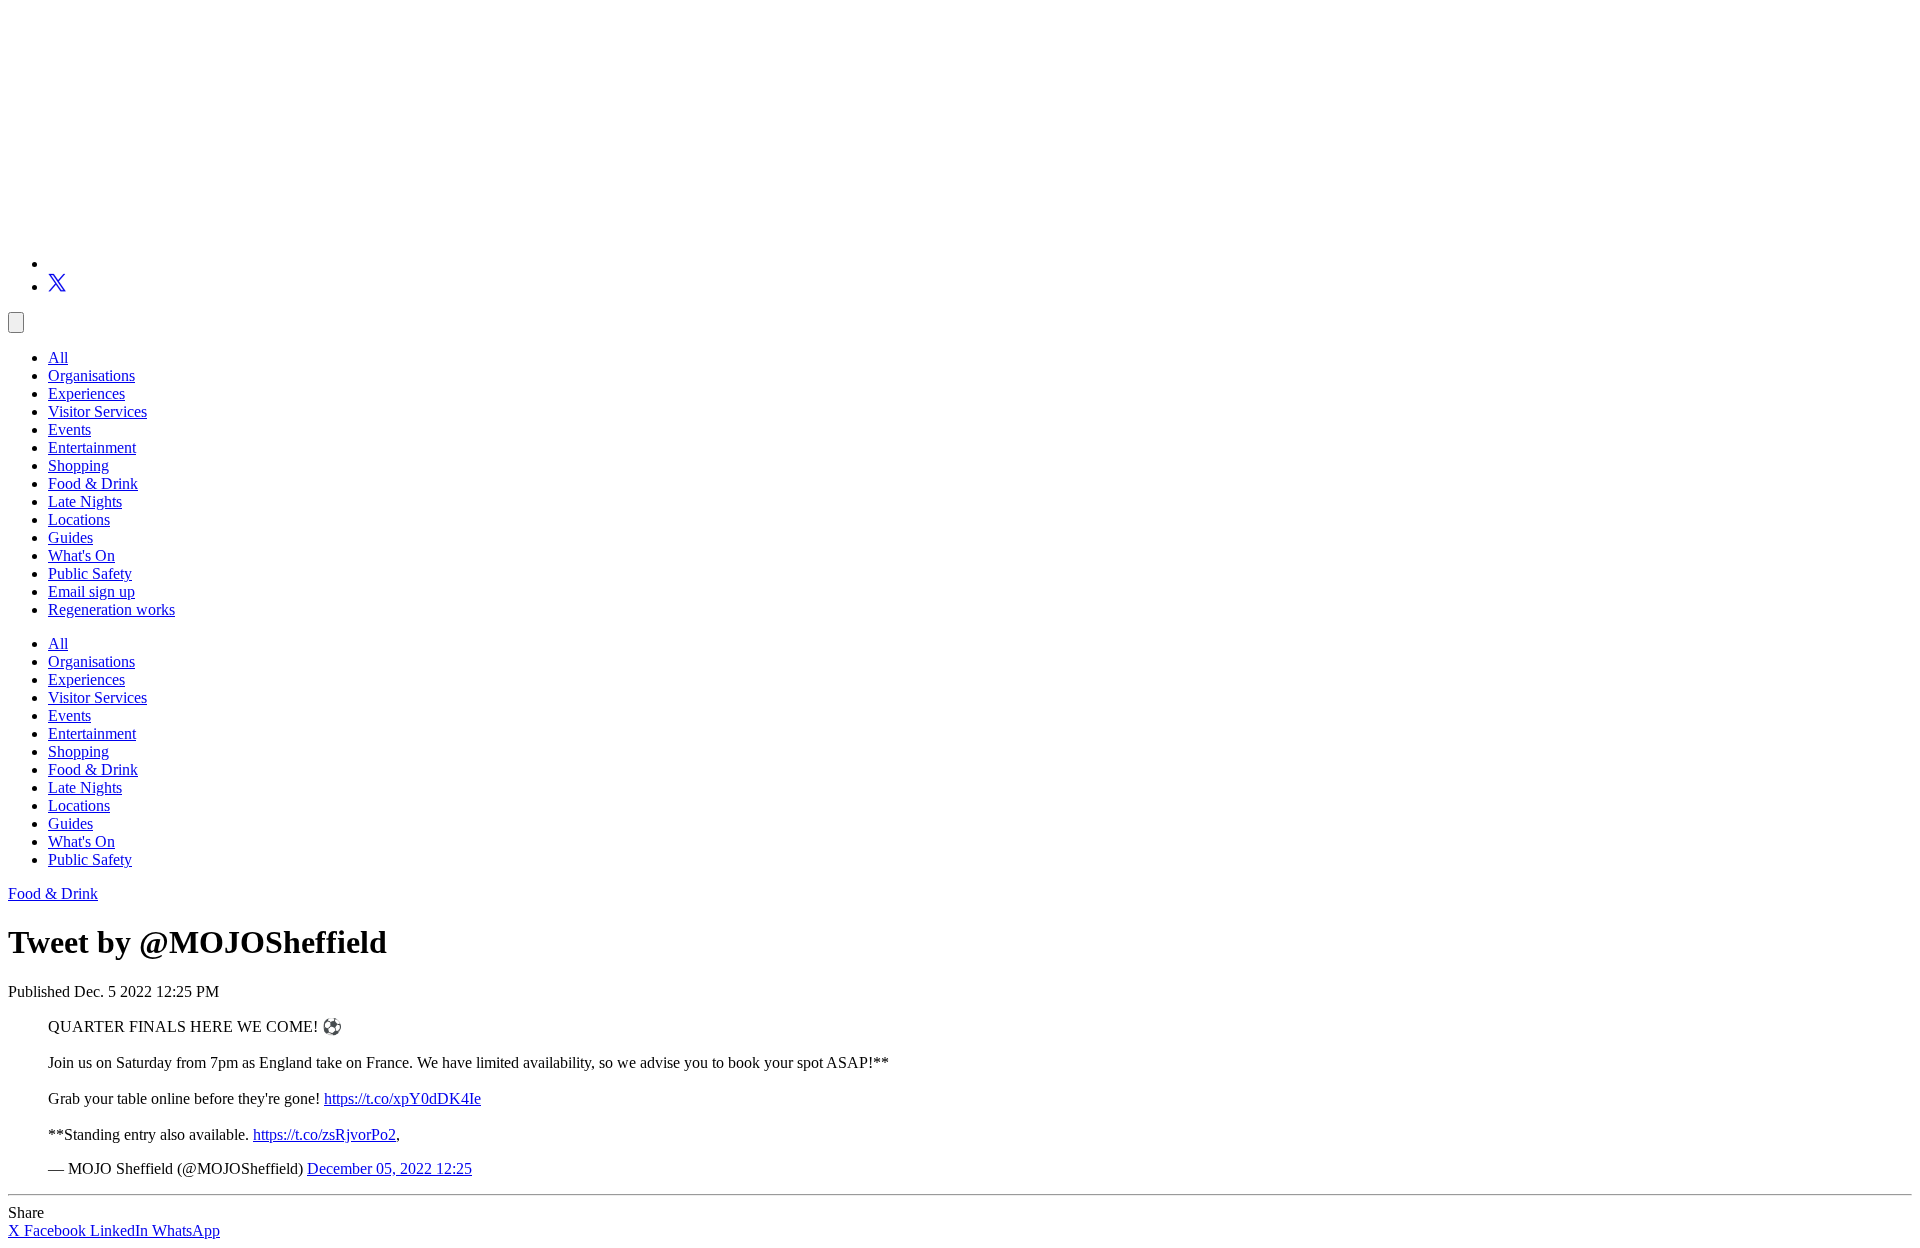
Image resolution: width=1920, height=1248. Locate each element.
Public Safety (90, 573)
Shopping (78, 465)
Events (69, 429)
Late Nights (85, 501)
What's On (81, 555)
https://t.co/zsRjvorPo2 (324, 1134)
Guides (70, 537)
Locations (79, 519)
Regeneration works (111, 609)
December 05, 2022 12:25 (389, 1168)
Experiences (86, 393)
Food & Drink (93, 483)
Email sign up (91, 591)
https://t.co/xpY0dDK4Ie (402, 1098)
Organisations (91, 375)
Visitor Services (97, 411)
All (58, 357)
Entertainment (92, 447)
